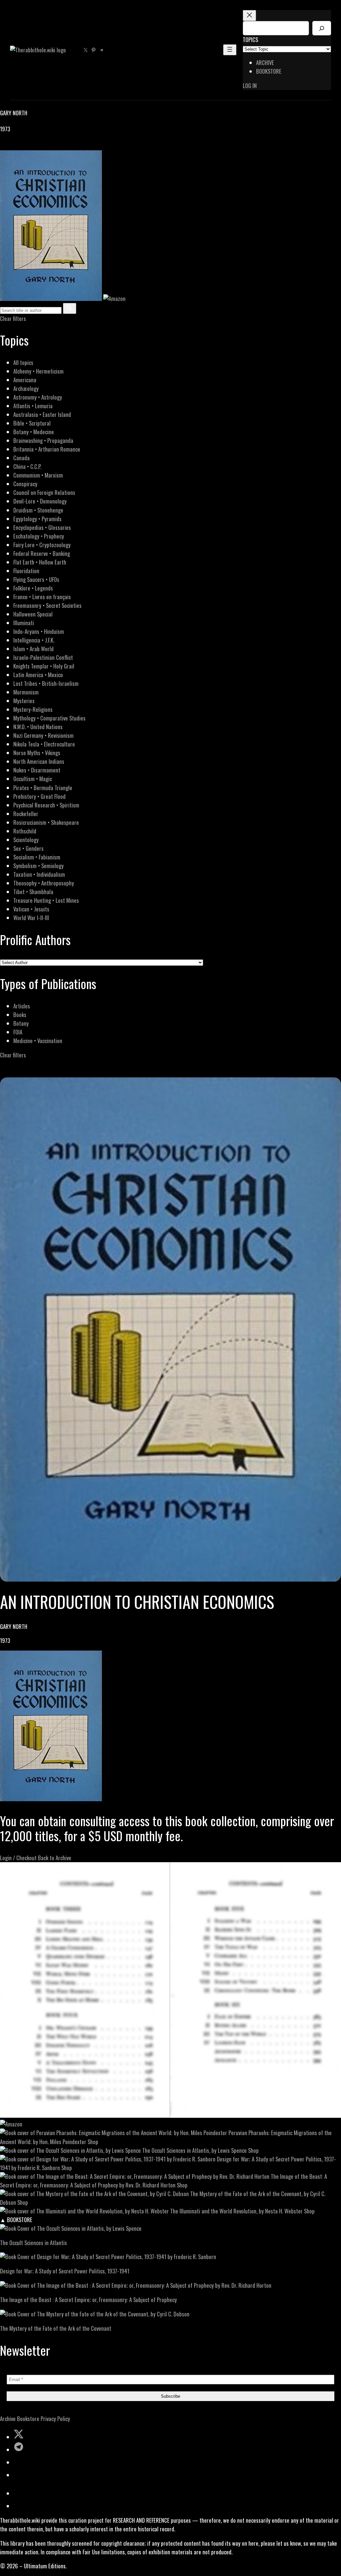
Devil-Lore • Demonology (40, 501)
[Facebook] (4, 146)
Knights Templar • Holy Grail (44, 666)
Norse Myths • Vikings (37, 753)
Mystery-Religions (33, 709)
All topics (23, 362)
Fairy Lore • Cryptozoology (42, 545)
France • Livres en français (42, 597)
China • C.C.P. (27, 466)
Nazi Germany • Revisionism (43, 735)
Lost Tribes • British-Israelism (46, 683)
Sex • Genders (28, 848)
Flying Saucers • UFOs (36, 579)
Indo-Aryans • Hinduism (39, 631)
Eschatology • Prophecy (39, 536)
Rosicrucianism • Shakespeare (46, 822)
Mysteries (24, 701)
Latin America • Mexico (38, 675)
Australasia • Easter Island (42, 414)
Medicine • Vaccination (38, 1041)
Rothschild (25, 831)
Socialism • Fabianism (37, 857)
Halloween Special (33, 614)
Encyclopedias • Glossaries (42, 527)
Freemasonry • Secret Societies (47, 605)
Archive (8, 2419)
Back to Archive (55, 1858)
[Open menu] (230, 50)
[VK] (20, 146)
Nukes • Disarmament (37, 770)
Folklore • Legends (33, 588)
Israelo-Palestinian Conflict (43, 657)
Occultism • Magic (33, 779)
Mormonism (26, 692)
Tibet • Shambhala (33, 892)
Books (20, 1015)
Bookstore (28, 2419)
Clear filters (13, 318)
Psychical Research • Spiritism (46, 805)
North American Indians (39, 761)
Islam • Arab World (33, 649)
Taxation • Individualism (39, 874)
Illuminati (24, 623)
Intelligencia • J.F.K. (34, 640)
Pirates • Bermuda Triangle (43, 788)
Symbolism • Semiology (38, 866)
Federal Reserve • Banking (42, 553)
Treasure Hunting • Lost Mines (46, 900)
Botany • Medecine (34, 432)
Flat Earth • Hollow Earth (40, 562)
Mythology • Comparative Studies (49, 718)
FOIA (18, 1032)
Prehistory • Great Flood (39, 796)
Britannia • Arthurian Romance (47, 449)
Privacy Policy (55, 2419)
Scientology (26, 840)
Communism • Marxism (38, 475)
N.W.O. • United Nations (38, 727)
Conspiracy (25, 484)
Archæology (26, 388)
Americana (25, 380)
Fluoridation (26, 571)
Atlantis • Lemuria (33, 406)
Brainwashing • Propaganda (43, 440)
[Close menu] (249, 15)
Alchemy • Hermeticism (38, 371)
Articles (22, 1006)
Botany (21, 1023)
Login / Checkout (18, 1858)
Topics (250, 39)
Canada (21, 458)
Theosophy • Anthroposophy (44, 883)
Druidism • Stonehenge (38, 510)
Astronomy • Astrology (38, 397)
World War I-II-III (31, 918)
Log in (250, 85)
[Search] (322, 28)
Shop (93, 2142)
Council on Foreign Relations (44, 492)
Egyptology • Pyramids (37, 519)
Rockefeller (26, 814)
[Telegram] (27, 146)
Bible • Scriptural (32, 423)
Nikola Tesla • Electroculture (44, 744)
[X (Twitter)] (12, 146)
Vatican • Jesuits (31, 909)
